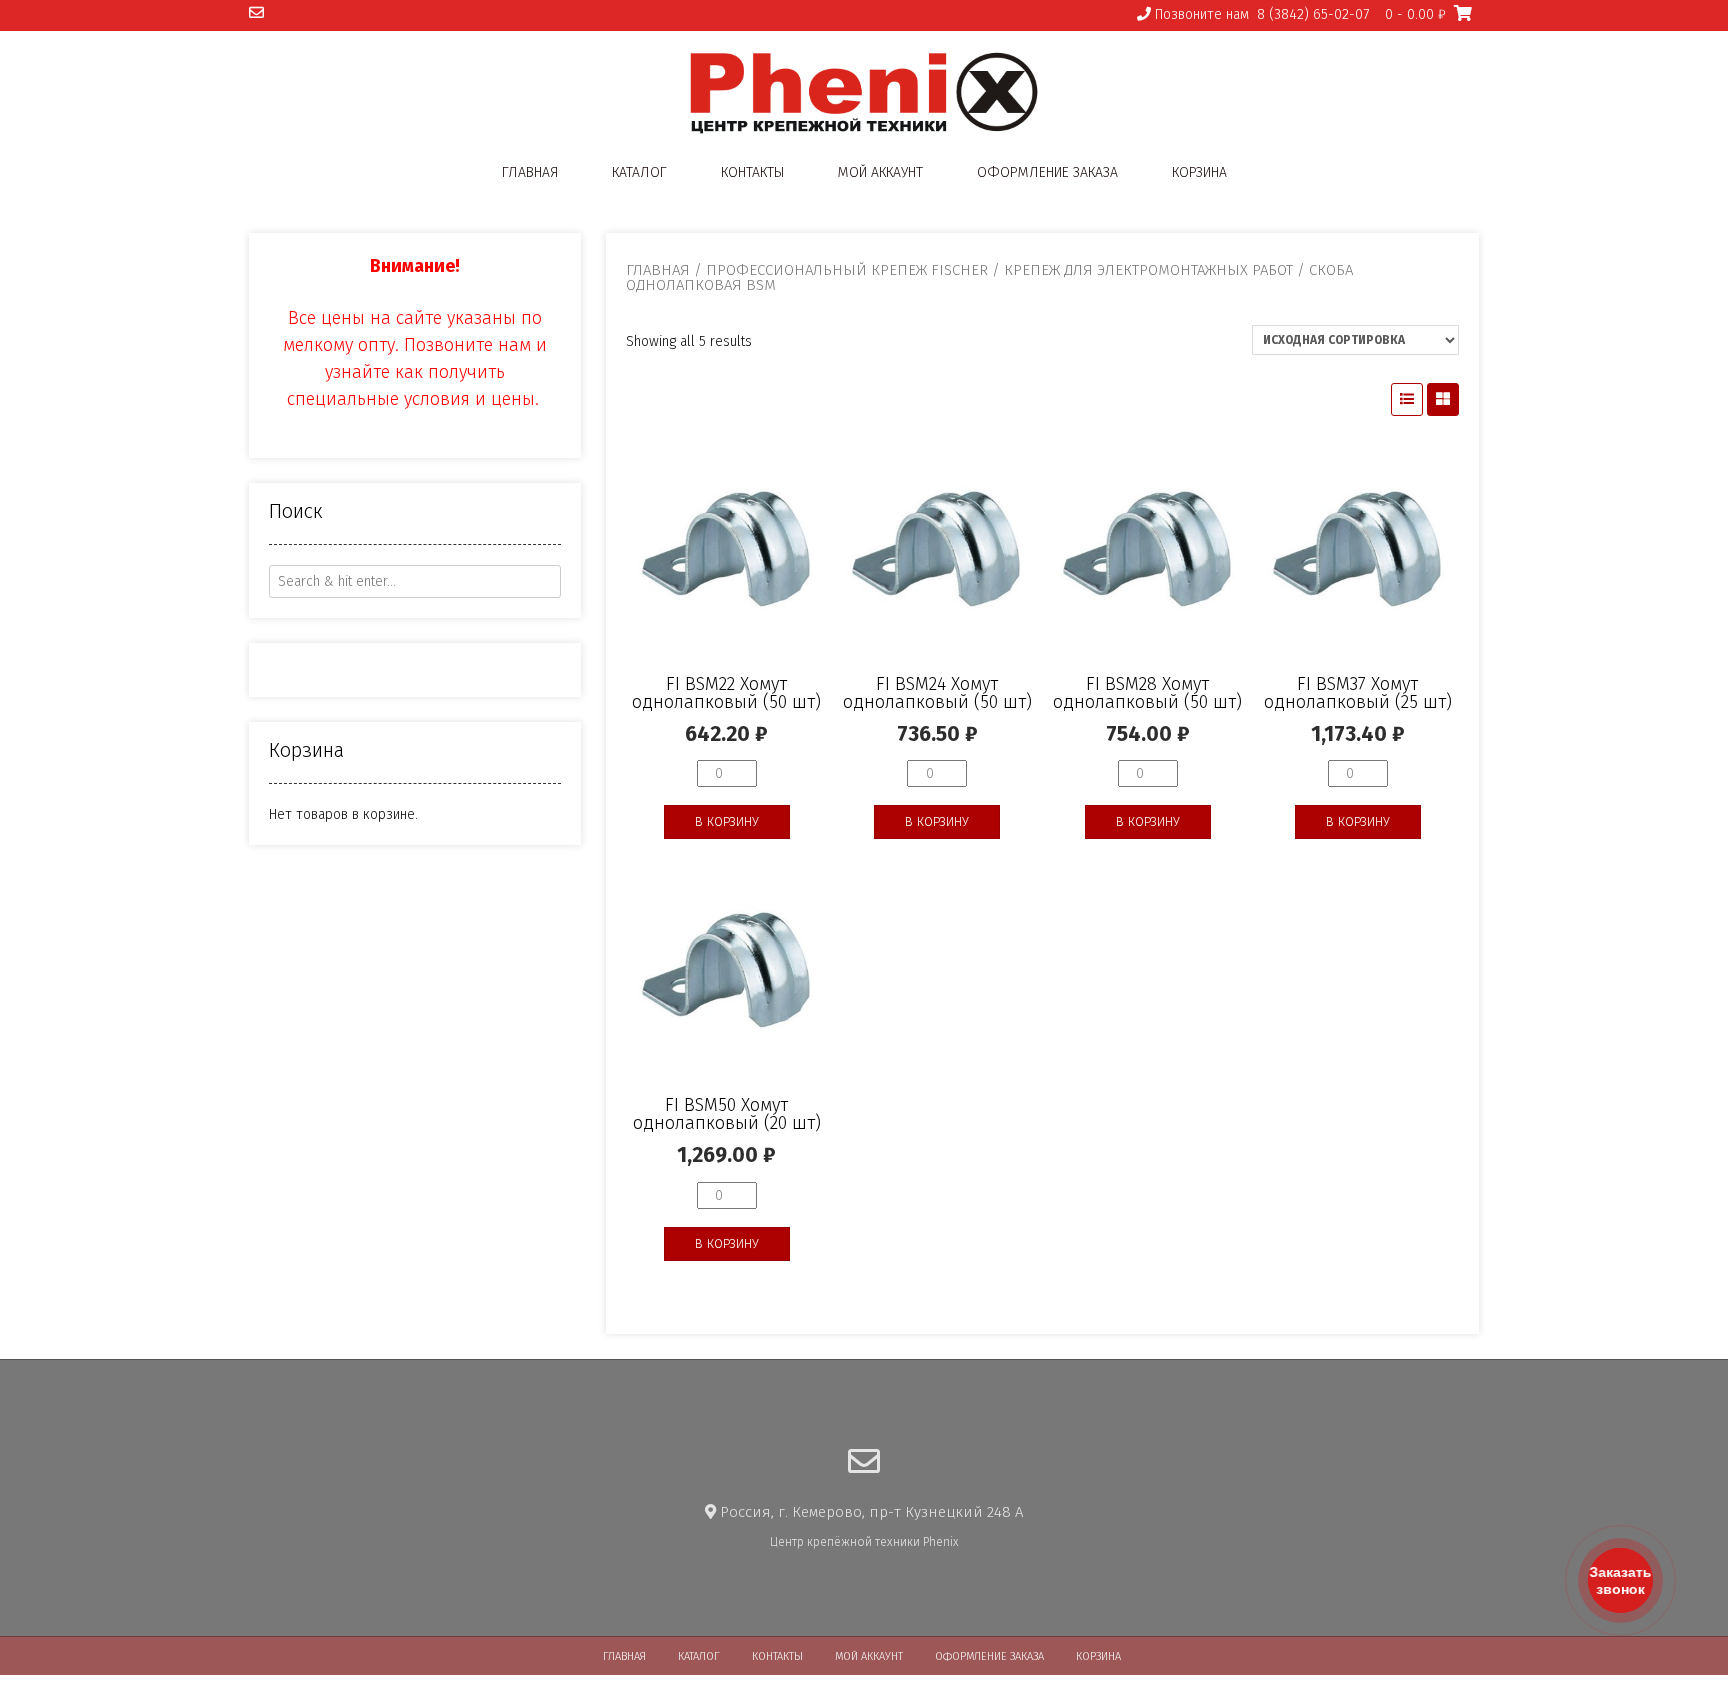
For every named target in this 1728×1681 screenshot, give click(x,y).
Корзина (1199, 172)
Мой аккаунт (880, 172)
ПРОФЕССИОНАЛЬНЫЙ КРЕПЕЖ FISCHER (847, 270)
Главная (530, 172)
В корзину (727, 821)
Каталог (639, 172)
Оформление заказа (1047, 172)
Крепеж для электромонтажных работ (1148, 270)
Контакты (752, 172)
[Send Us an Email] (256, 13)
